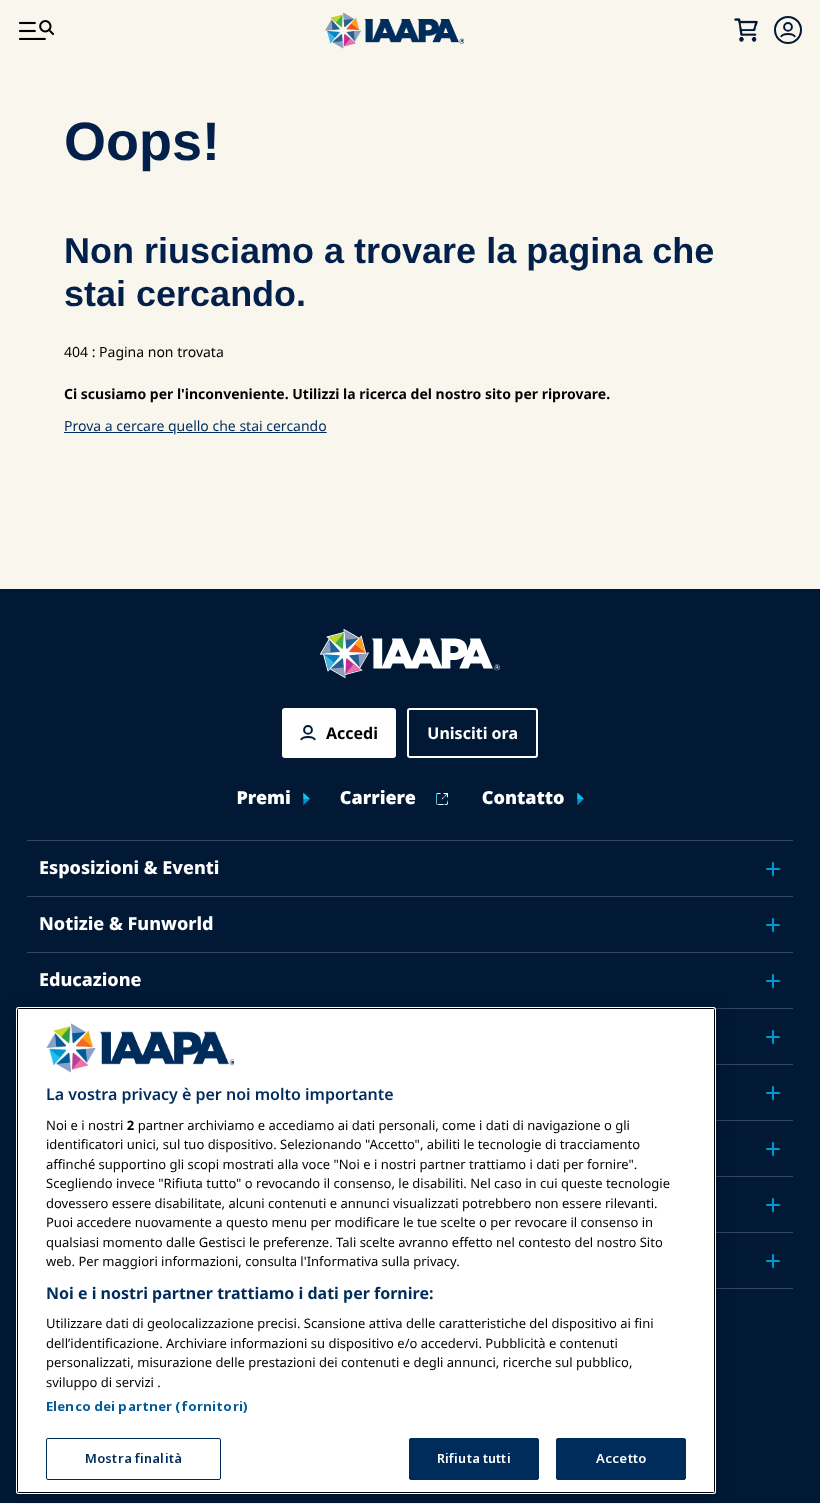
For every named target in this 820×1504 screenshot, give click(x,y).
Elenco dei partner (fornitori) (147, 1406)
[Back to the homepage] (410, 653)
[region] (366, 1250)
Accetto (621, 1458)
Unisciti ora (472, 733)
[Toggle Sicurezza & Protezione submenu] (773, 1037)
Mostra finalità (133, 1458)
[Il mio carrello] (746, 30)
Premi (263, 798)
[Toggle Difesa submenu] (773, 1093)
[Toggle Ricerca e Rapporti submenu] (773, 1149)
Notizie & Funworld (126, 924)
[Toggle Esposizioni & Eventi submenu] (773, 869)
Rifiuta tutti (474, 1458)
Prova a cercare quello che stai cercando (195, 426)
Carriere (378, 798)
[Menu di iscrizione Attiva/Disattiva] (788, 30)
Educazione (90, 980)
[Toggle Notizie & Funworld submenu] (773, 925)
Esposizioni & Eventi (129, 868)
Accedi (352, 733)
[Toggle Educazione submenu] (773, 981)
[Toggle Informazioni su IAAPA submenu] (773, 1205)
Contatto (523, 798)
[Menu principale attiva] (36, 30)
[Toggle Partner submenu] (773, 1261)
